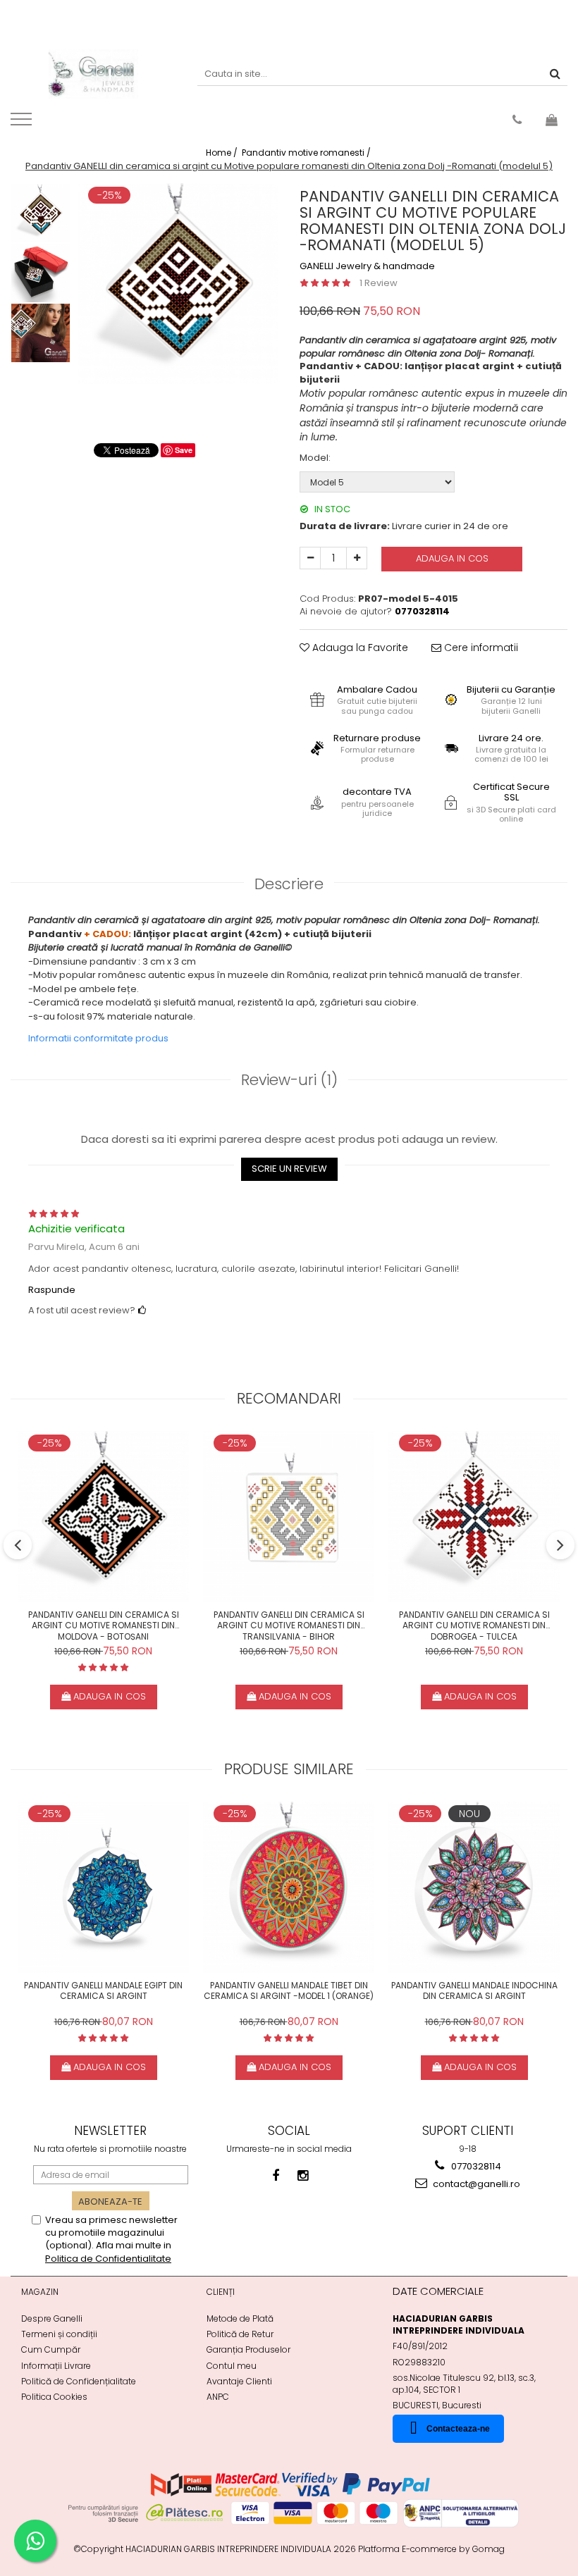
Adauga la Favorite (359, 648)
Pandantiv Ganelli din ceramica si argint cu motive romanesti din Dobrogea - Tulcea (474, 1625)
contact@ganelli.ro (475, 2184)
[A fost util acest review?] (142, 1310)
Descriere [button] (289, 884)
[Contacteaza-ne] (517, 120)
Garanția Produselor (248, 2349)
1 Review (379, 283)
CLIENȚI (221, 2292)
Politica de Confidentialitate (108, 2259)
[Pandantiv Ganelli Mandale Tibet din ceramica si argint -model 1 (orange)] (289, 1887)
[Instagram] (303, 2175)
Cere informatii (480, 648)
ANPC (218, 2397)
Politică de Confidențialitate (79, 2381)
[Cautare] (555, 74)
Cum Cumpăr (51, 2349)
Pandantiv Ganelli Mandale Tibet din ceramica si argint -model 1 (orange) (289, 1991)
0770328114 (475, 2166)
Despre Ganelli (52, 2318)
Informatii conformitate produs (98, 1038)
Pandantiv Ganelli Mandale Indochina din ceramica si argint (474, 1991)
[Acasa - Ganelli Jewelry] (93, 74)
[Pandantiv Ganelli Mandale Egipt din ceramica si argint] (103, 1887)
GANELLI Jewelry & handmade (367, 266)
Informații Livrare (56, 2366)
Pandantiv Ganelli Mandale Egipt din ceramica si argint (103, 1991)
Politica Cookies (54, 2397)
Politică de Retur (240, 2334)
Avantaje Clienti (239, 2381)
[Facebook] (276, 2175)
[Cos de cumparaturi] (552, 120)
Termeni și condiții (59, 2334)
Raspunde (52, 1290)
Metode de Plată (240, 2318)
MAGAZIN (40, 2292)
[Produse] (23, 123)
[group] (178, 284)
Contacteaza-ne (458, 2429)
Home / (223, 153)
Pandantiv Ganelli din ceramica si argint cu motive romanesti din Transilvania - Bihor (289, 1625)
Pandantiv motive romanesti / (307, 153)
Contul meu (232, 2366)
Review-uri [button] (289, 1080)
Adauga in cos (452, 558)
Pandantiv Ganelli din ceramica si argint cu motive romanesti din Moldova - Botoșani (104, 1625)
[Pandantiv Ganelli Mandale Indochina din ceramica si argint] (474, 1887)
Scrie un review (289, 1169)
